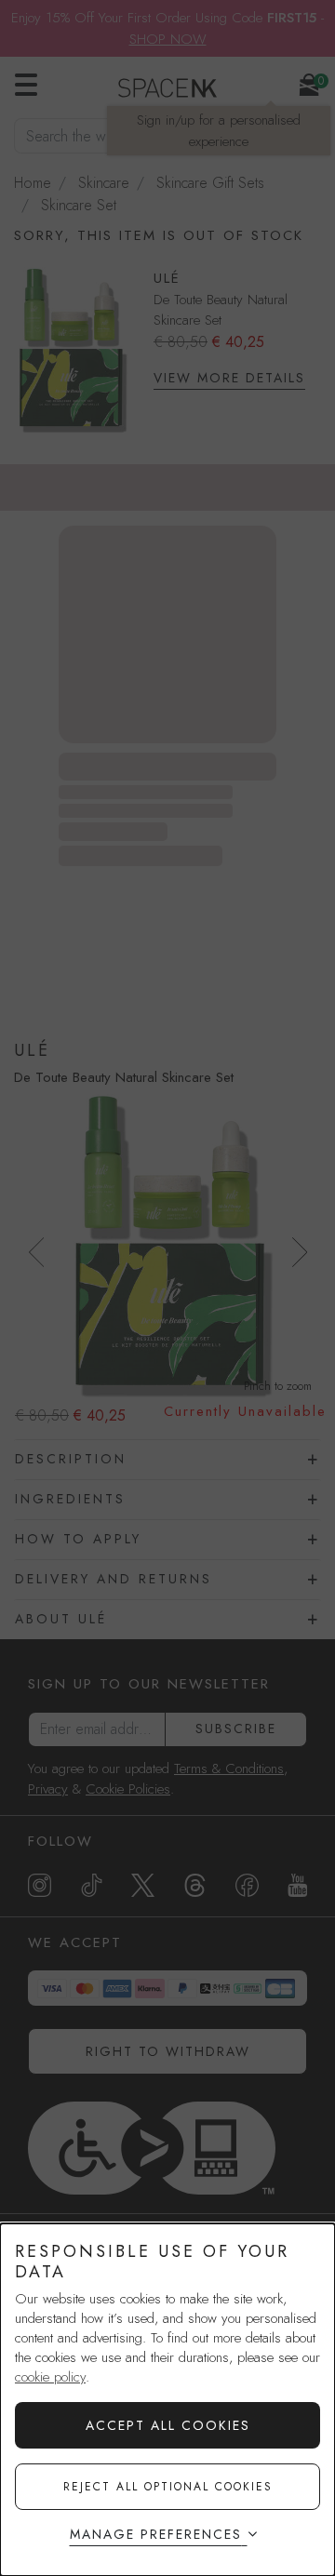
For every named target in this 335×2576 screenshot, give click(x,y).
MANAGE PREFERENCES (156, 2534)
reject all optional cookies (168, 2487)
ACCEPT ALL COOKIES (168, 2425)
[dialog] (167, 2400)
